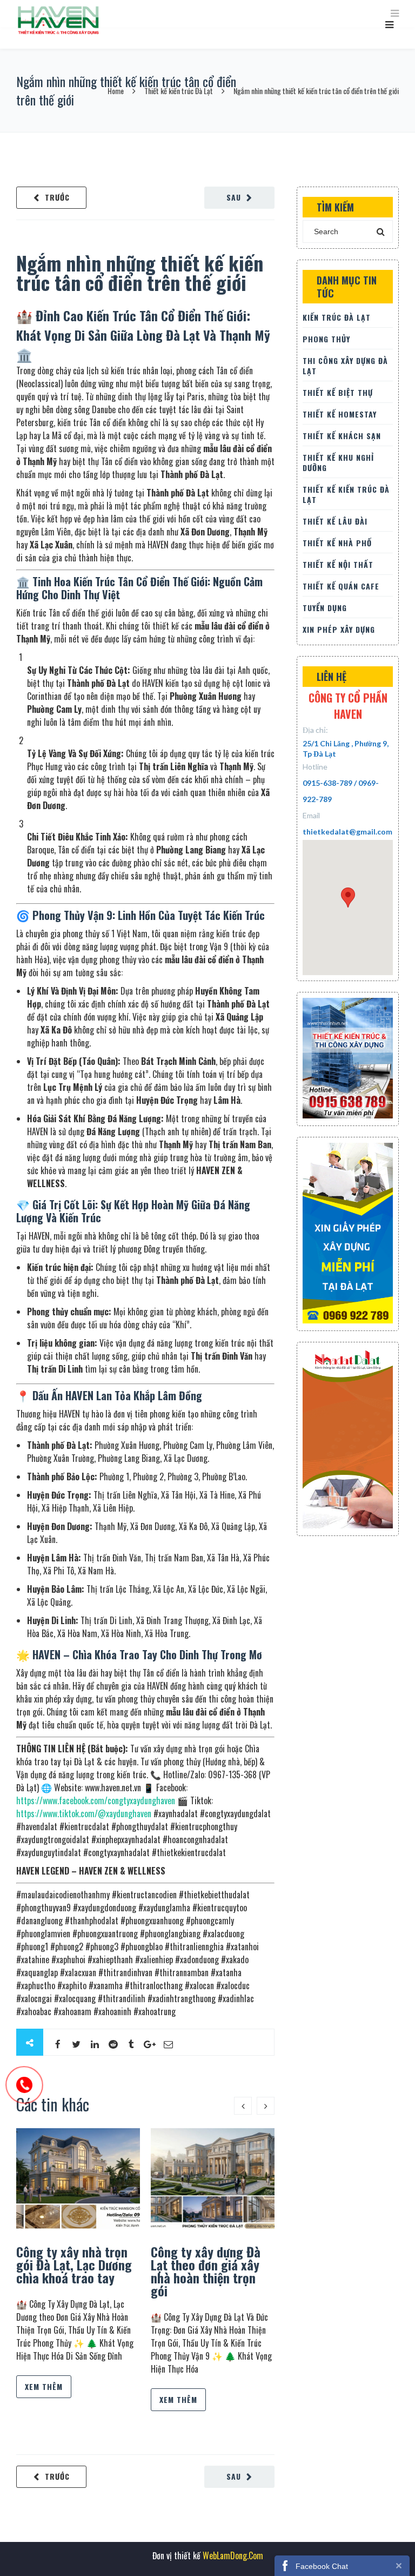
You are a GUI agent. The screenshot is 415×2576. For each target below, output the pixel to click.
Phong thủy (326, 339)
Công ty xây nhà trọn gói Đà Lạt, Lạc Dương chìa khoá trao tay (74, 2264)
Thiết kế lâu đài (335, 521)
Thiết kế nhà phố (337, 543)
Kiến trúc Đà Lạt (337, 317)
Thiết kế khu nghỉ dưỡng (338, 462)
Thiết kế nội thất (338, 564)
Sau (234, 197)
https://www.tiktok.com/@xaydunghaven (84, 1813)
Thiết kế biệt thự (338, 392)
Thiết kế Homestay (340, 414)
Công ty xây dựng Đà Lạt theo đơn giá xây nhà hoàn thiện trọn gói (206, 2271)
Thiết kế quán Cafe (341, 586)
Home (116, 91)
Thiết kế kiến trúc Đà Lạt (179, 91)
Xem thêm (44, 2386)
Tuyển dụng (325, 608)
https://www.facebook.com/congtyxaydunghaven (96, 1800)
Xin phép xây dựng (339, 629)
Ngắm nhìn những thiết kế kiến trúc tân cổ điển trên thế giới (140, 272)
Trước (57, 197)
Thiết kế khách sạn (342, 436)
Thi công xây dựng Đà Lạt (345, 366)
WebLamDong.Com (232, 2555)
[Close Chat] (399, 2565)
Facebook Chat (322, 2566)
